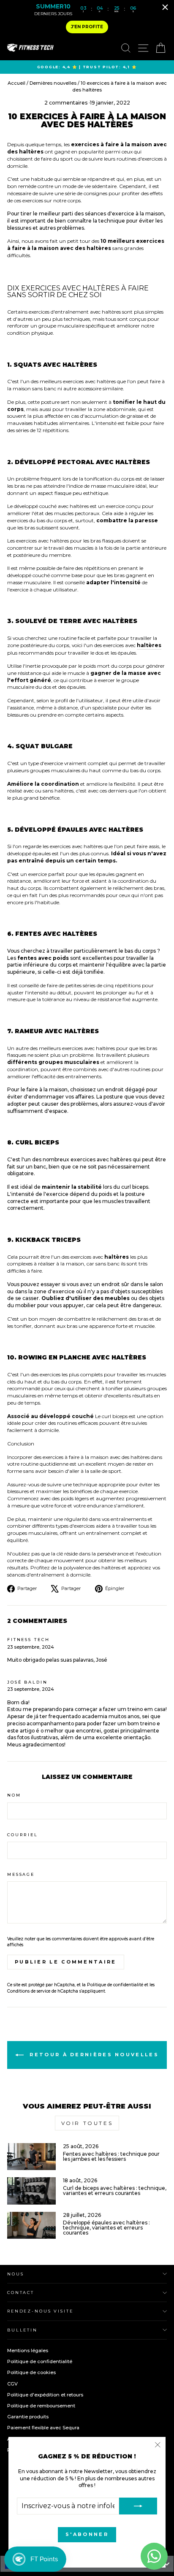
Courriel (23, 1835)
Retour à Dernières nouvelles (93, 2055)
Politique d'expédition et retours (45, 2395)
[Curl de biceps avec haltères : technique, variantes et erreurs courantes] (31, 2191)
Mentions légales (28, 2350)
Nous (15, 2274)
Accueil (17, 83)
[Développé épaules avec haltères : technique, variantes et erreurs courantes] (31, 2225)
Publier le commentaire (66, 1962)
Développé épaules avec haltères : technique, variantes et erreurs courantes (106, 2228)
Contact (21, 2293)
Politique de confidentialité (115, 1985)
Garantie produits (28, 2417)
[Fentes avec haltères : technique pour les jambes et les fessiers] (31, 2157)
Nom (14, 1795)
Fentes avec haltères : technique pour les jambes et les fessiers (111, 2156)
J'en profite (87, 27)
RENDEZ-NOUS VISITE (40, 2311)
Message (21, 1874)
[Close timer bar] (165, 7)
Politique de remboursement (41, 2406)
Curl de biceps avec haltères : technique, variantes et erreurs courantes (115, 2191)
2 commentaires (67, 103)
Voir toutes (87, 2123)
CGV (12, 2384)
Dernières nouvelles (53, 83)
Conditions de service (29, 1991)
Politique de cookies (31, 2372)
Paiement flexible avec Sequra (43, 2428)
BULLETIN (22, 2330)
